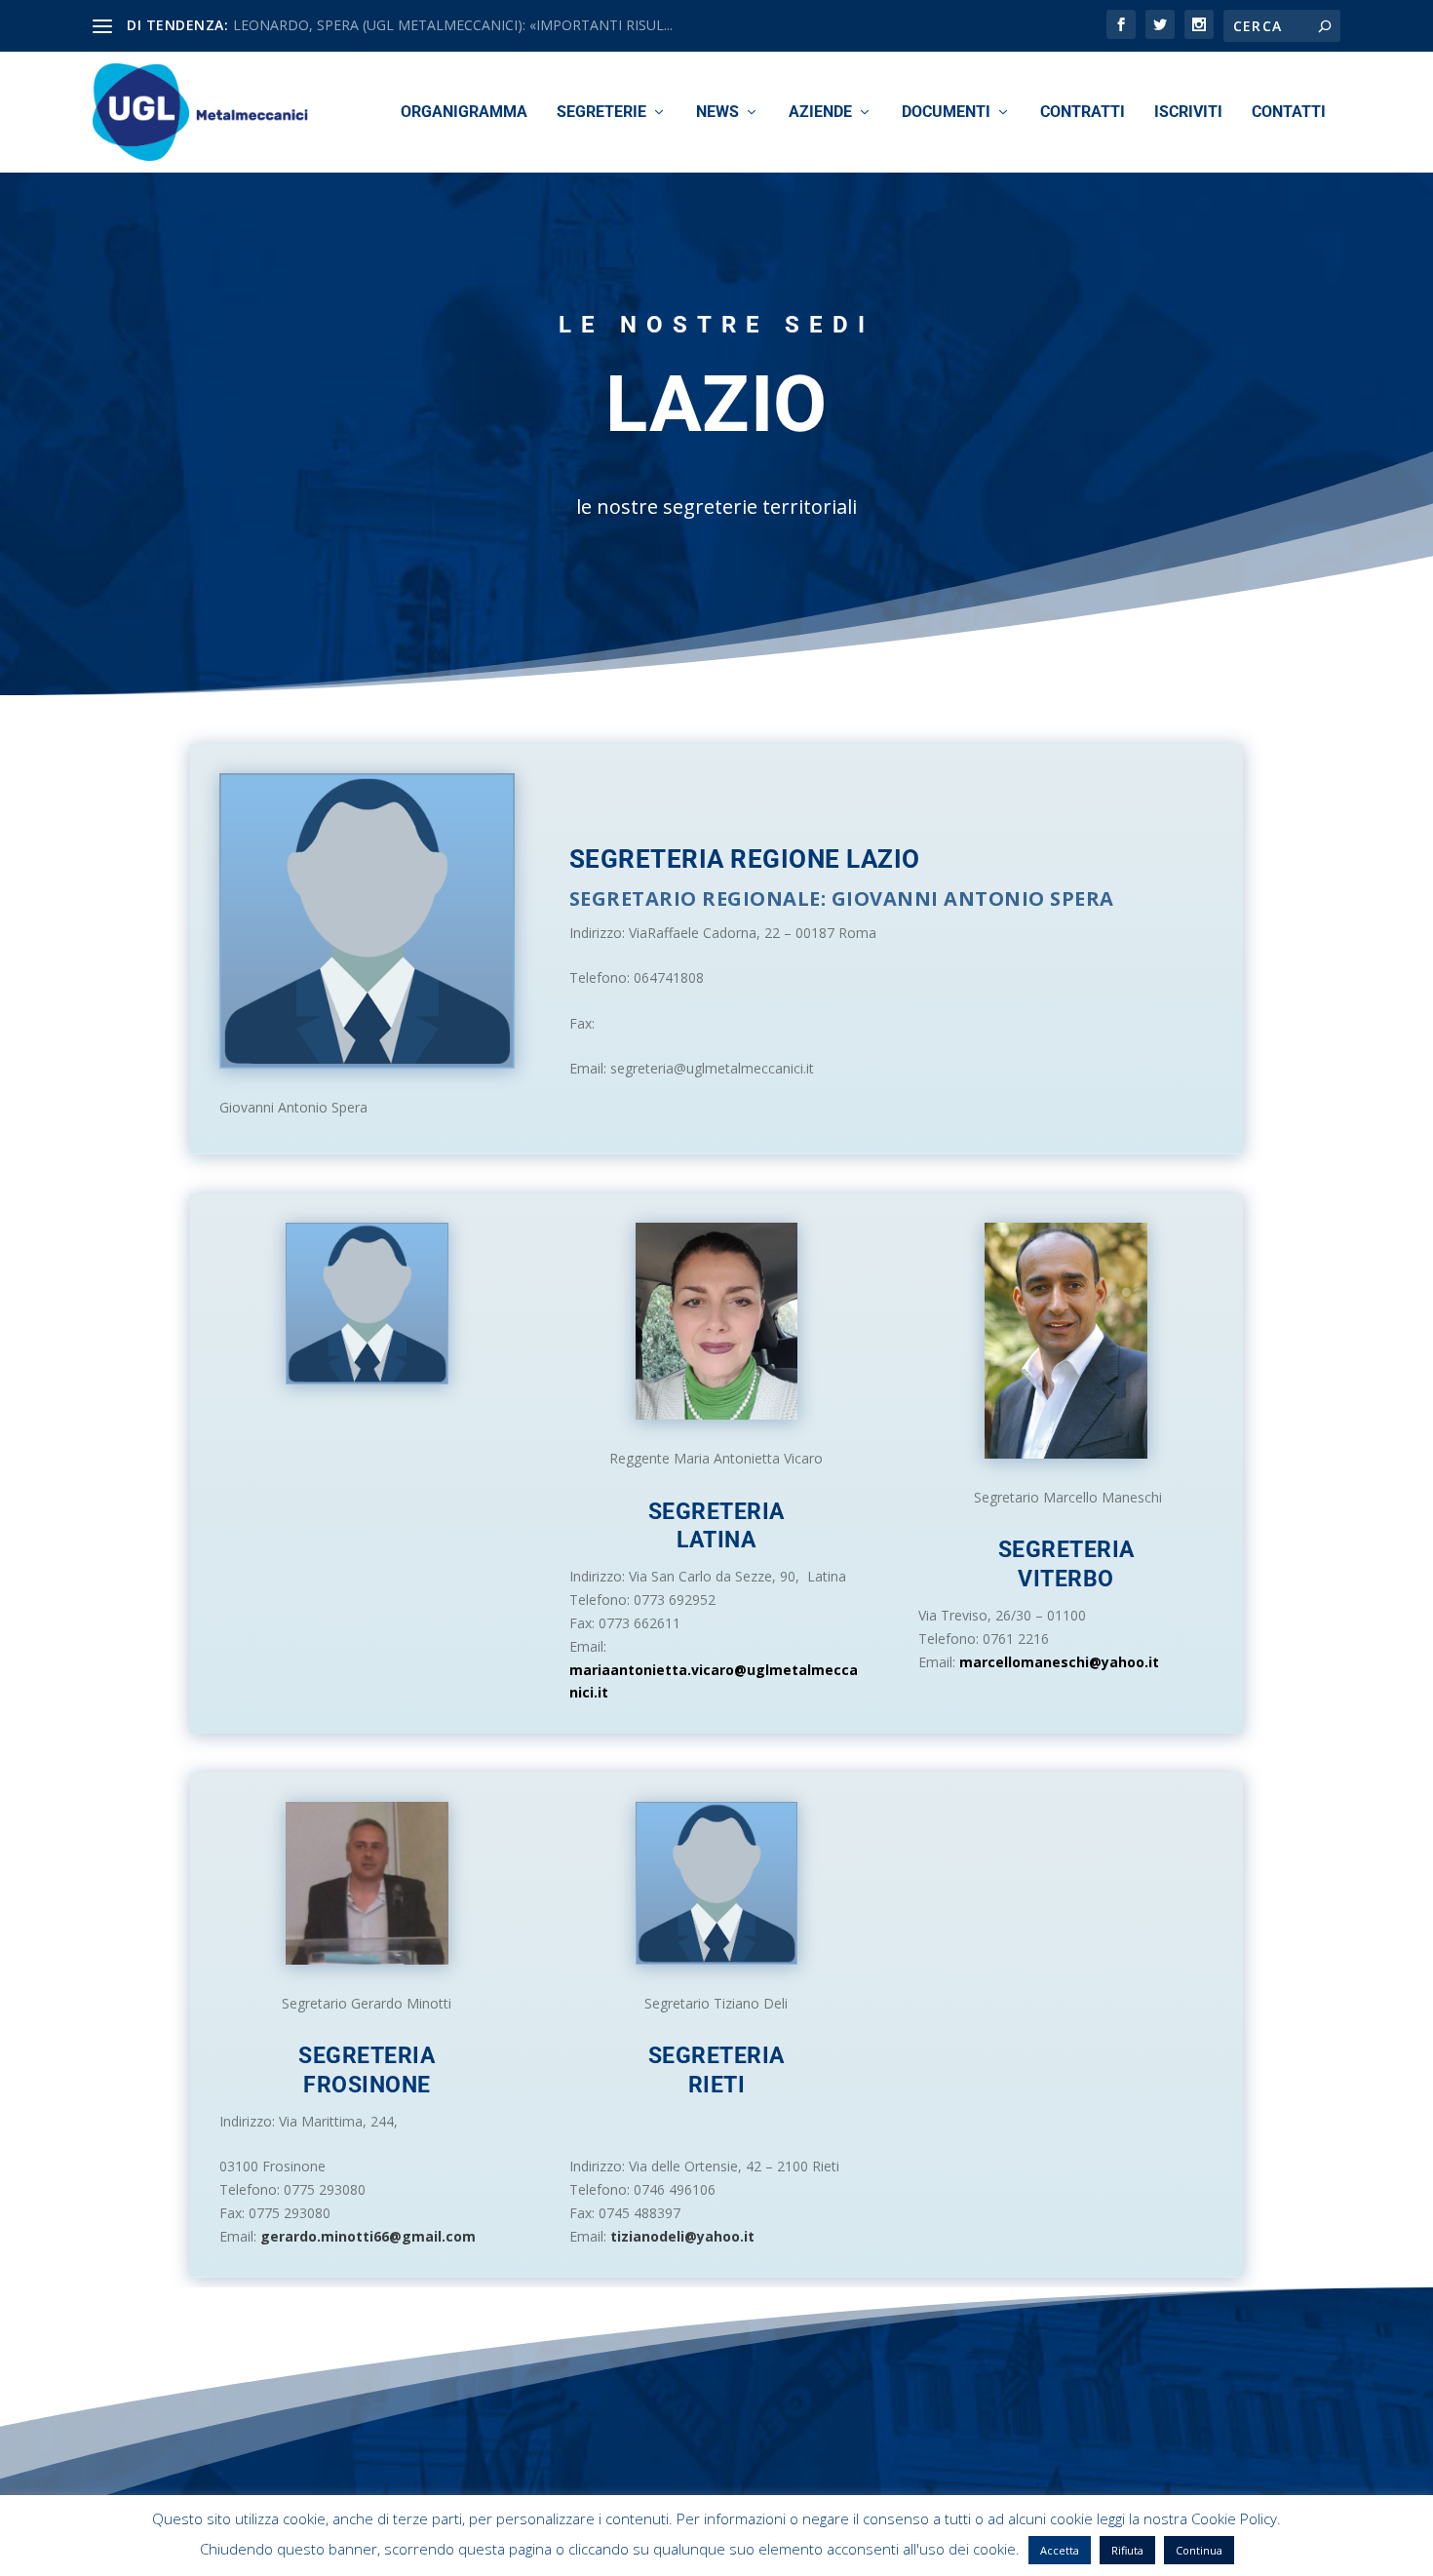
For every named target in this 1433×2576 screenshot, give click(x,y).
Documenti (946, 113)
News (717, 113)
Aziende (820, 113)
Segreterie (601, 113)
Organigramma (464, 113)
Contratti (1083, 113)
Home (918, 2553)
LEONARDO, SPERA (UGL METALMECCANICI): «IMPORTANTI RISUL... (453, 25)
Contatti (1289, 113)
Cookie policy (1071, 2553)
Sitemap (1154, 2553)
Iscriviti (1188, 113)
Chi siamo (984, 2553)
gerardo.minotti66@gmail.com (368, 2236)
